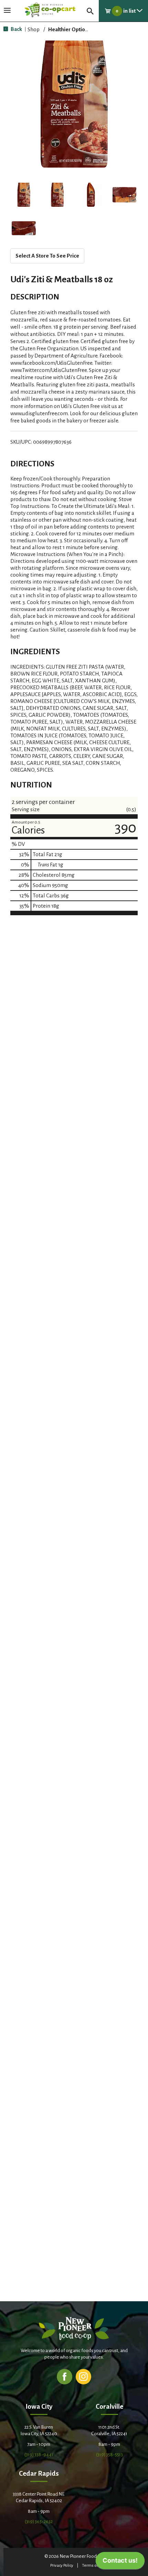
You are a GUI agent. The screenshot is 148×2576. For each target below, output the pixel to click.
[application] (120, 2562)
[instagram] (83, 2376)
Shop (34, 29)
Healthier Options (69, 29)
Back (16, 29)
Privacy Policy (62, 2566)
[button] (24, 195)
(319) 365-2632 (39, 2522)
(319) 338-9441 (39, 2455)
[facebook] (65, 2376)
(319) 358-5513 (109, 2455)
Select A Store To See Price (47, 256)
